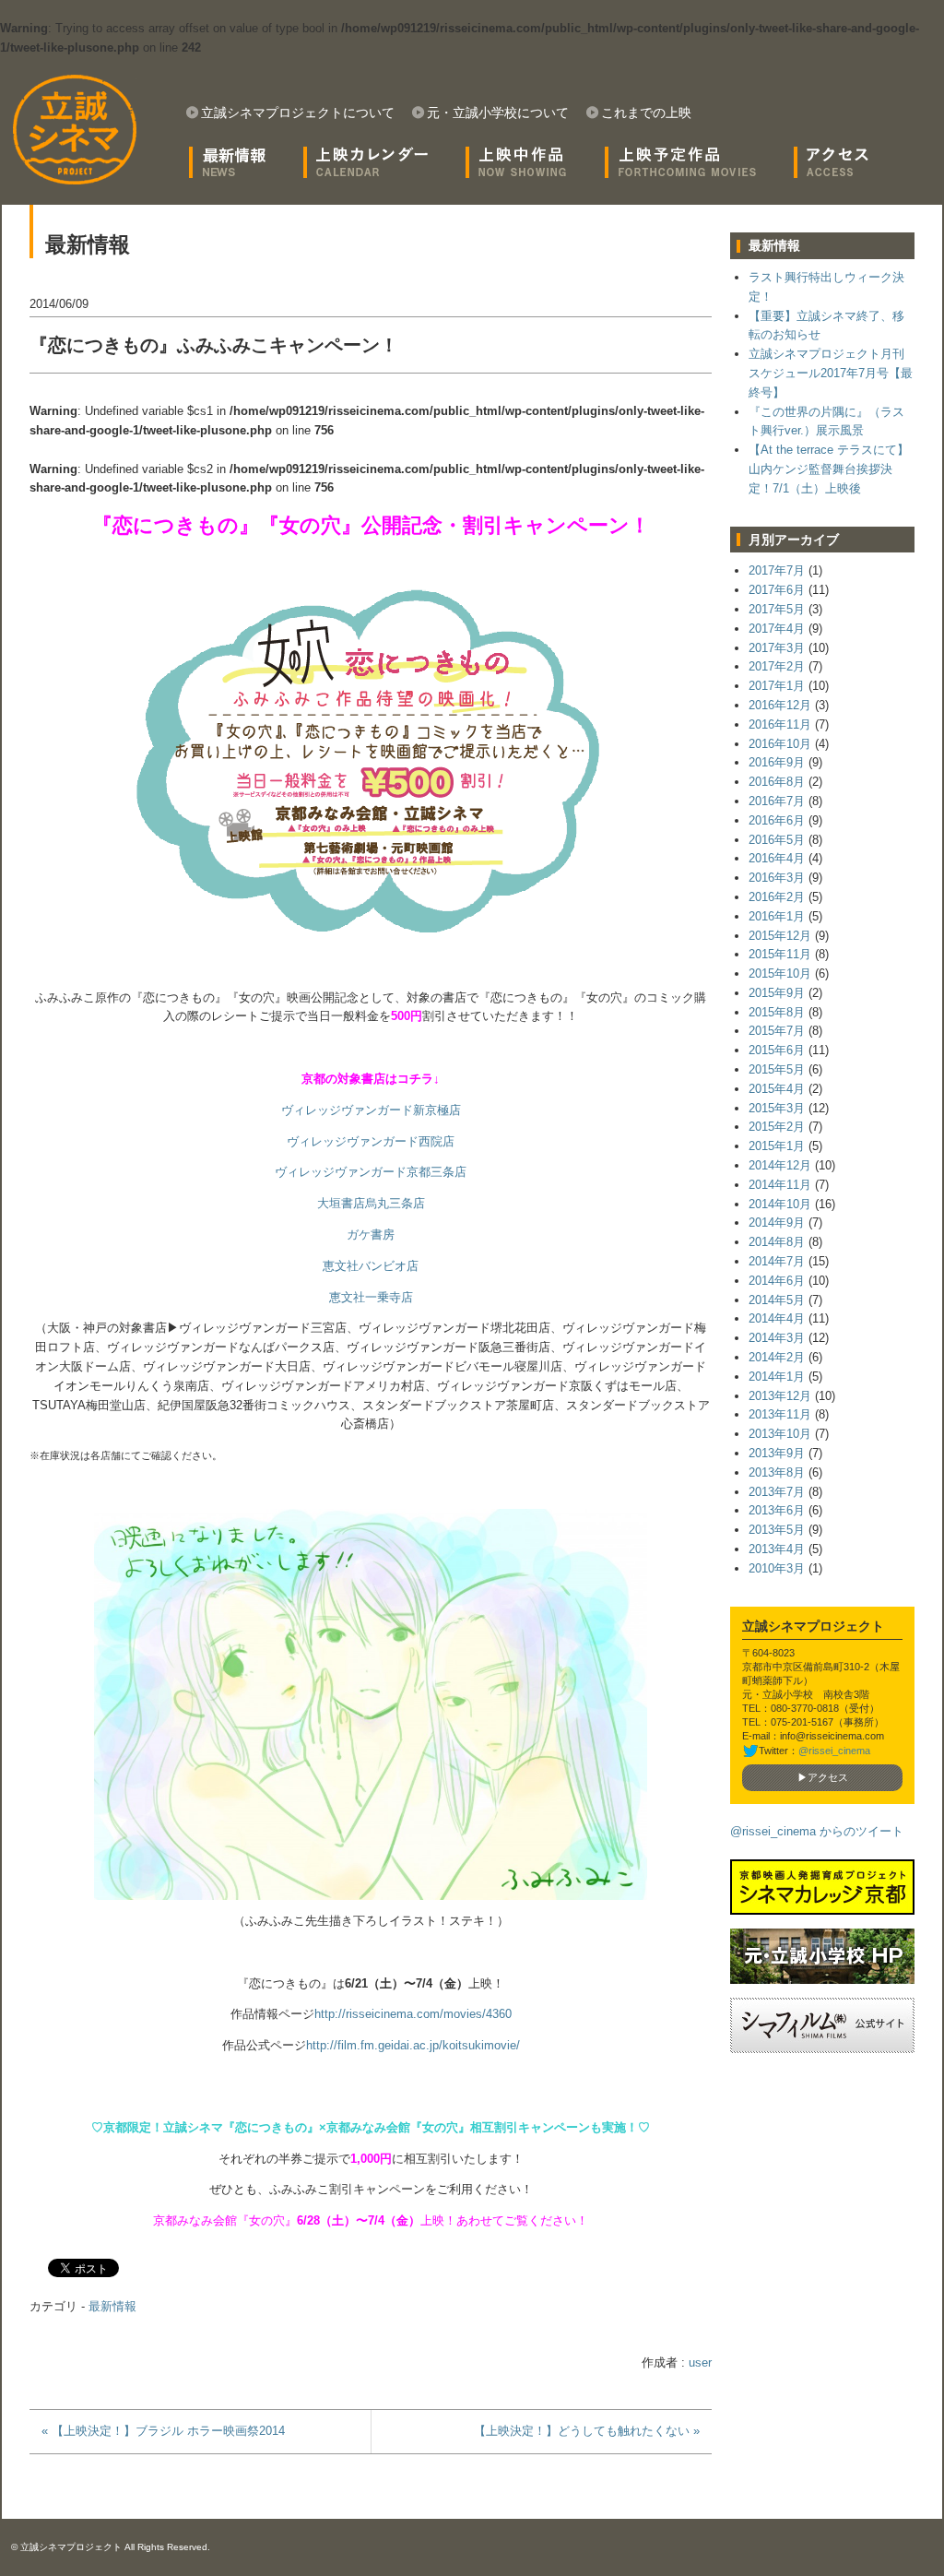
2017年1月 (777, 686)
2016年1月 (777, 916)
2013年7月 (777, 1492)
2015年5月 (777, 1069)
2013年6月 (777, 1510)
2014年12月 (780, 1165)
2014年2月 (777, 1357)
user (700, 2362)
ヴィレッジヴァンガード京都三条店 (371, 1172)
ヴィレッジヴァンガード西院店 (371, 1141)
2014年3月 (777, 1338)
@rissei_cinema (834, 1751)
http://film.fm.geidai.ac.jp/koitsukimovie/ (413, 2045)
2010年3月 (777, 1568)
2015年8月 (777, 1012)
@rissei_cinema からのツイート (817, 1831)
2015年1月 (777, 1146)
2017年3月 (777, 648)
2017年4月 (777, 629)
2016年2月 (777, 897)
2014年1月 (777, 1377)
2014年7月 (777, 1261)
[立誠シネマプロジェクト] (74, 130)
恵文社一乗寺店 (371, 1297)
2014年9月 (777, 1223)
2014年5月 (777, 1300)
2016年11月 (780, 724)
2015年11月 (780, 954)
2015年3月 (777, 1108)
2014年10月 (780, 1204)
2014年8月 (777, 1242)
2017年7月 (777, 570)
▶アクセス (823, 1777)
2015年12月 (780, 936)
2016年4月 (777, 858)
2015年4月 (777, 1089)
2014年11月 (780, 1185)
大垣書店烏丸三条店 (371, 1203)
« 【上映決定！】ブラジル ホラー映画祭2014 (163, 2431)
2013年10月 (780, 1434)
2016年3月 (777, 878)
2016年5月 (777, 840)
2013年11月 (780, 1414)
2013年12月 (780, 1396)
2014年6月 (777, 1281)
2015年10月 (780, 973)
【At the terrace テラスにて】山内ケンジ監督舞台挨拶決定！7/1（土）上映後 (829, 469)
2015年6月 (777, 1050)
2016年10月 (780, 744)
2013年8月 (777, 1472)
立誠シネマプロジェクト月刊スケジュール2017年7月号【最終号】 (831, 373)
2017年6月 (777, 590)
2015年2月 (777, 1127)
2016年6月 (777, 820)
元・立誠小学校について (498, 113)
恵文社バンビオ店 (371, 1266)
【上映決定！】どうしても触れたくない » (587, 2431)
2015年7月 (777, 1031)
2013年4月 (777, 1549)
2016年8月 (777, 782)
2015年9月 (777, 993)
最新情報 (112, 2306)
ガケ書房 (371, 1235)
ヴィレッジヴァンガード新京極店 (371, 1110)
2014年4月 (777, 1318)
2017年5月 (777, 609)
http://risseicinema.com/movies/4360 (413, 2014)
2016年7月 (777, 801)
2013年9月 (777, 1453)
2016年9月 (777, 762)
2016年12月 (780, 705)
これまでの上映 (646, 113)
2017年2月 (777, 666)
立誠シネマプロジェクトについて (298, 113)
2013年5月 (777, 1530)
